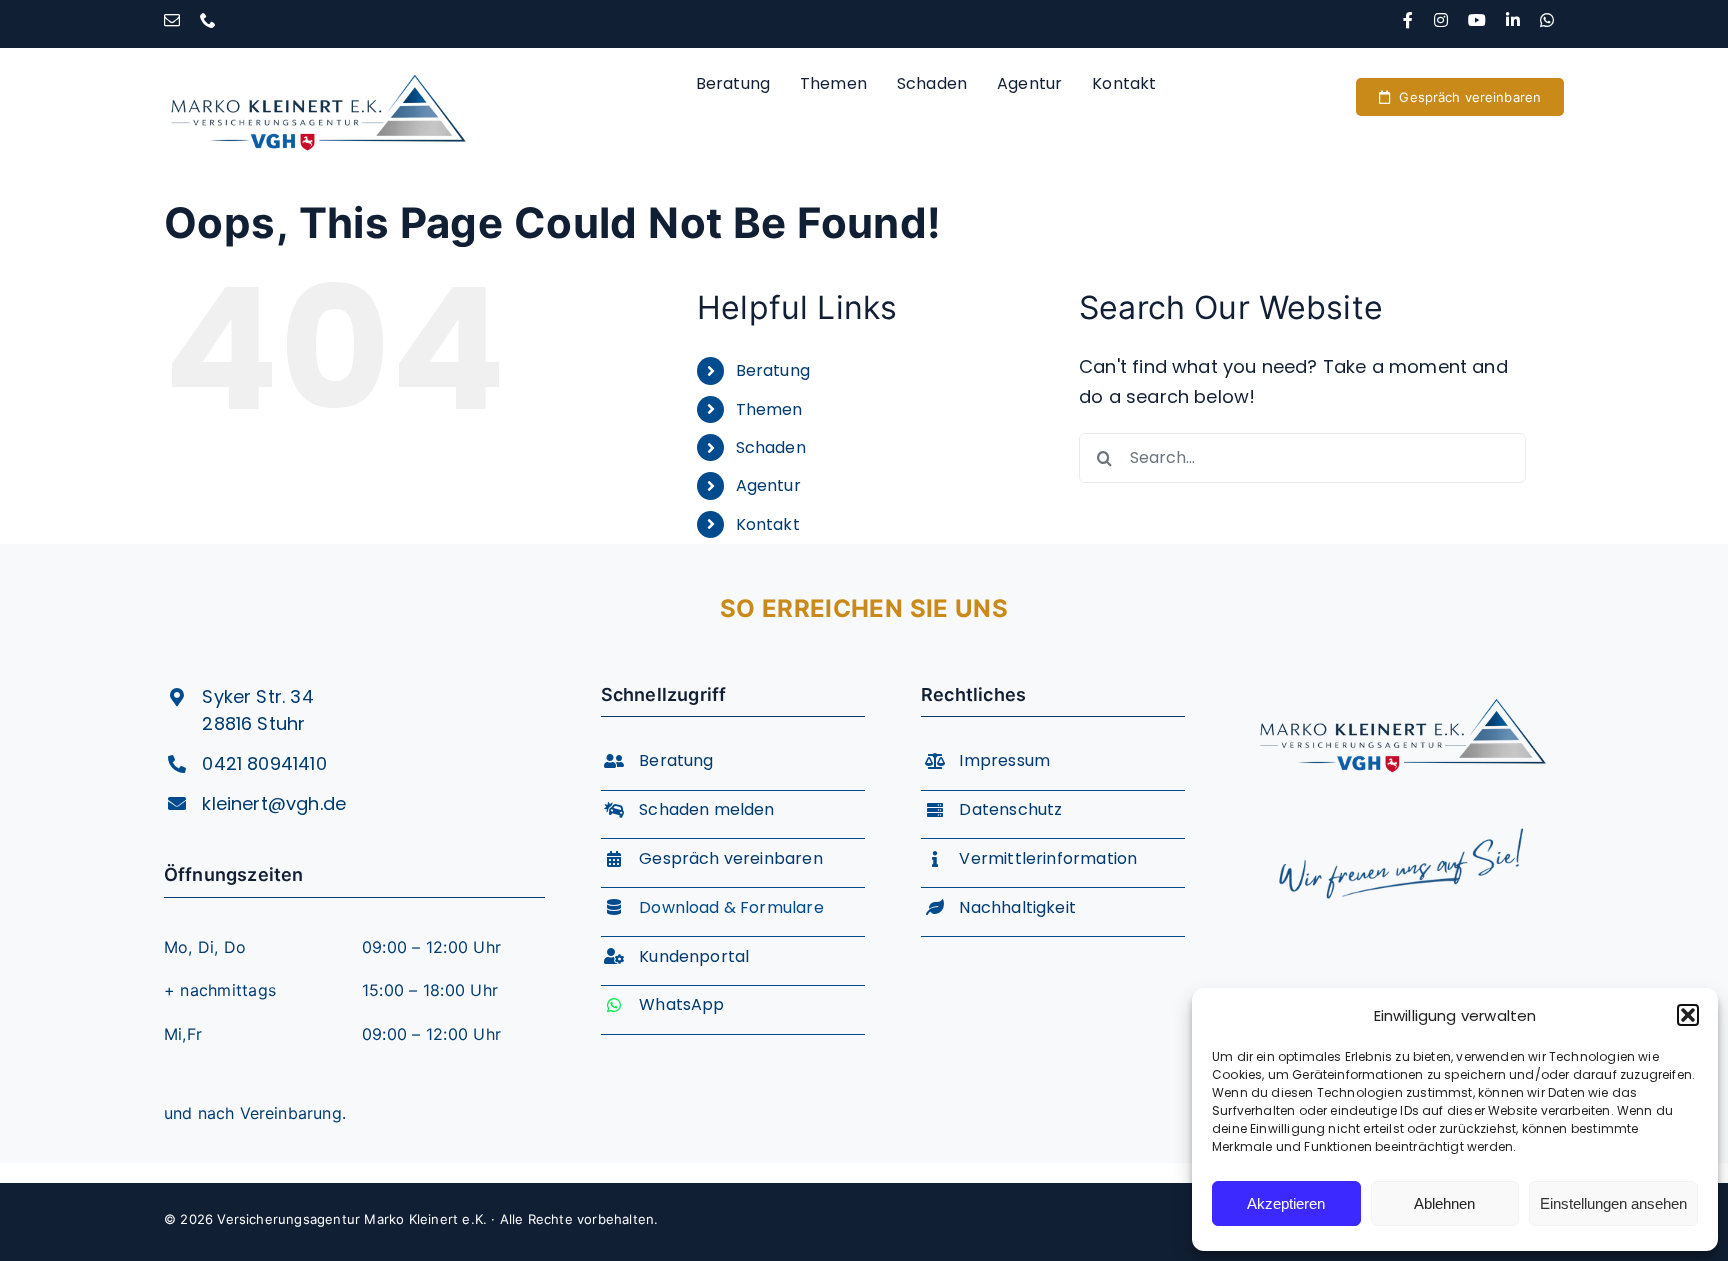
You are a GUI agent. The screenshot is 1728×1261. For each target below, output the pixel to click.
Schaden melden (707, 809)
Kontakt (768, 524)
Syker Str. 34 (257, 696)
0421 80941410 (264, 763)
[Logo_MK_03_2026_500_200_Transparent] (1402, 681)
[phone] (208, 20)
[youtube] (1477, 20)
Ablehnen (1444, 1203)
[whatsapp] (1547, 20)
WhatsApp (681, 1004)
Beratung (773, 370)
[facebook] (1408, 20)
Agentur (768, 485)
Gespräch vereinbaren (731, 858)
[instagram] (1441, 20)
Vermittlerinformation (1048, 858)
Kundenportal (694, 956)
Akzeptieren (1286, 1203)
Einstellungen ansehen (1613, 1203)
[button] (1688, 1015)
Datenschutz (1010, 809)
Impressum (1004, 760)
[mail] (172, 20)
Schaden (771, 447)
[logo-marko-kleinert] (318, 56)
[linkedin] (1513, 20)
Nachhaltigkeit (1017, 907)
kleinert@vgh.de (274, 803)
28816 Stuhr (253, 723)
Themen (769, 409)
